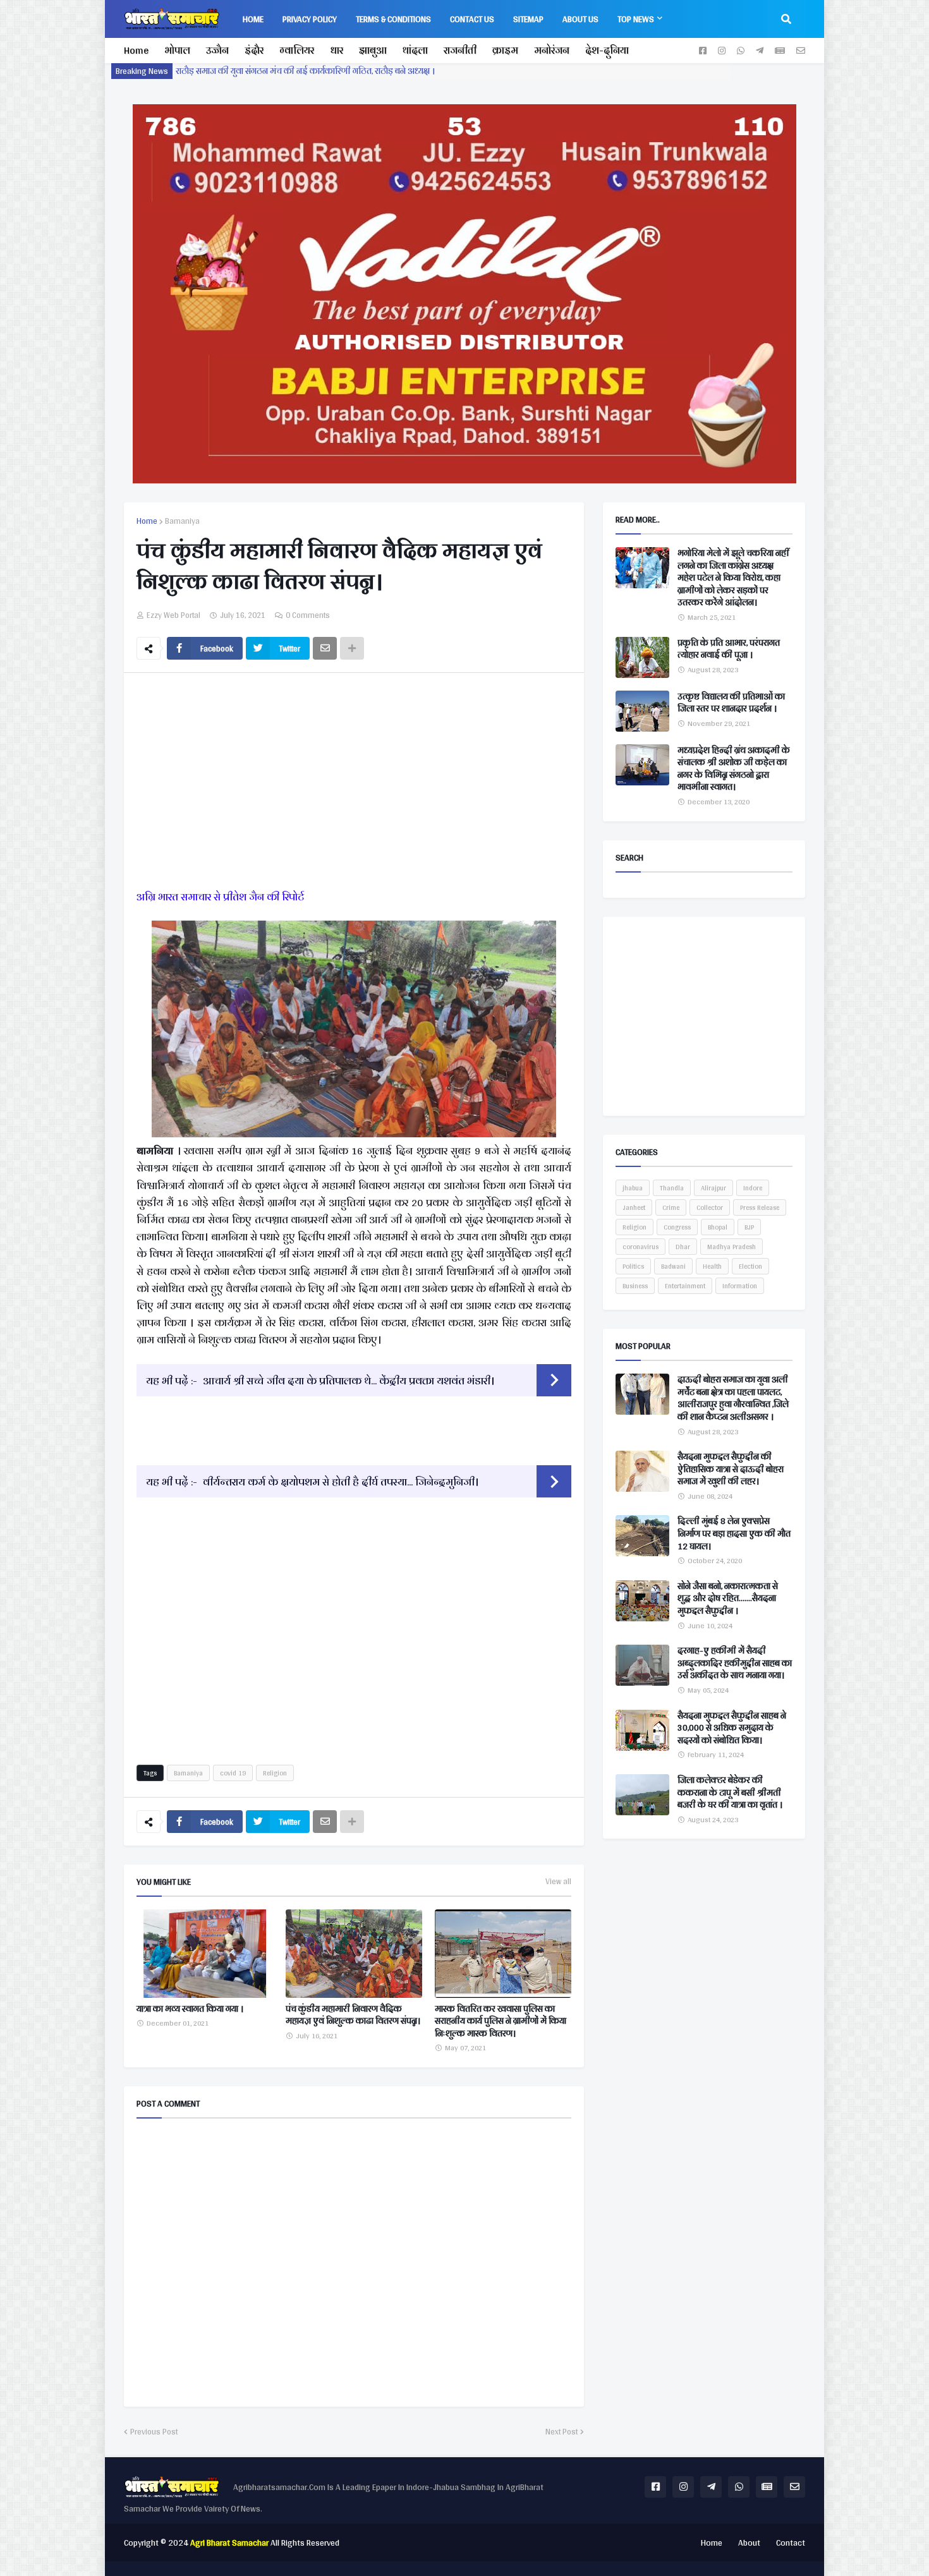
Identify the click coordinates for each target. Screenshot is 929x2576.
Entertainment (685, 1286)
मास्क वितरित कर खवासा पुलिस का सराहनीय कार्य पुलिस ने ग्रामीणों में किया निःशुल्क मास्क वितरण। (501, 2022)
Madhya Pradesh (732, 1247)
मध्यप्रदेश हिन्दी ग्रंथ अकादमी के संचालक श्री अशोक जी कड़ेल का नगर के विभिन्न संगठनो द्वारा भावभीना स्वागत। (734, 769)
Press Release (760, 1207)
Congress (677, 1227)
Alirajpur (713, 1188)
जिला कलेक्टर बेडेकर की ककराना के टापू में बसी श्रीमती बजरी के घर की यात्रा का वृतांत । (730, 1793)
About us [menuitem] (580, 19)
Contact (791, 2543)
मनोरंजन (552, 50)
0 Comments (308, 615)
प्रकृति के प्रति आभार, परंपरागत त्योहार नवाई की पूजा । (729, 649)
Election (750, 1266)
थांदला (415, 50)
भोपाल (177, 50)
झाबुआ (373, 50)
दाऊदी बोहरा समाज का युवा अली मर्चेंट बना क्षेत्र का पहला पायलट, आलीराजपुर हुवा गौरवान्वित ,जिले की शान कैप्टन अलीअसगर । (733, 1398)
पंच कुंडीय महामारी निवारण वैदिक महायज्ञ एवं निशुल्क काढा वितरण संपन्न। (353, 2015)
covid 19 (233, 1773)
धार (337, 50)
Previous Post (154, 2432)
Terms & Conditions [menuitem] (393, 19)
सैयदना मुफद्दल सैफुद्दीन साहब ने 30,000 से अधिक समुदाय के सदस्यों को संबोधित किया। (732, 1728)
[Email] (325, 648)
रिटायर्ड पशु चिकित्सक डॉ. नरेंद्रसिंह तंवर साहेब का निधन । (271, 71)
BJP (749, 1227)
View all (558, 1882)
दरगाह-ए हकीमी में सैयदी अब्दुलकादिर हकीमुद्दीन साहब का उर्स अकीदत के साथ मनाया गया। (735, 1663)
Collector (710, 1207)
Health (712, 1266)
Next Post (562, 2432)
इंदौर (254, 50)
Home (136, 50)
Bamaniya (182, 521)
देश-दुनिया (607, 50)
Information (740, 1286)
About (749, 2543)
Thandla (672, 1188)
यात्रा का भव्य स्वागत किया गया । (190, 2009)
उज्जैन (217, 50)
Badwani (673, 1266)
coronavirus (641, 1247)
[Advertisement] (354, 783)
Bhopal (718, 1227)
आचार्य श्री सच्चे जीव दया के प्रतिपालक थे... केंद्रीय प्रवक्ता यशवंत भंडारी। (349, 1380)
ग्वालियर (297, 50)
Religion (275, 1773)
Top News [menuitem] (636, 19)
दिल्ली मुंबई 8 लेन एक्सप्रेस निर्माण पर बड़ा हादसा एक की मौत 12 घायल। (734, 1534)
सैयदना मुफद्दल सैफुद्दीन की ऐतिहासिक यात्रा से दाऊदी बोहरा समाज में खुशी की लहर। (731, 1469)
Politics (633, 1266)
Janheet (634, 1207)
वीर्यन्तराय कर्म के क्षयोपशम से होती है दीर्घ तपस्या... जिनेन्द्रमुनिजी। (341, 1481)
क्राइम (505, 50)
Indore (753, 1188)
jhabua (633, 1188)
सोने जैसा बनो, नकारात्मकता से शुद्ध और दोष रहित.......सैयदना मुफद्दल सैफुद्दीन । (728, 1599)
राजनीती (460, 50)
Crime (671, 1207)
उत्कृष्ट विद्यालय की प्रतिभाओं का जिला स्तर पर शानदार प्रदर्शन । (731, 703)
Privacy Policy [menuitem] (310, 19)
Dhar (683, 1247)
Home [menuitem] (253, 19)
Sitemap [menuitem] (528, 19)
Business (635, 1286)
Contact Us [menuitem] (472, 19)
